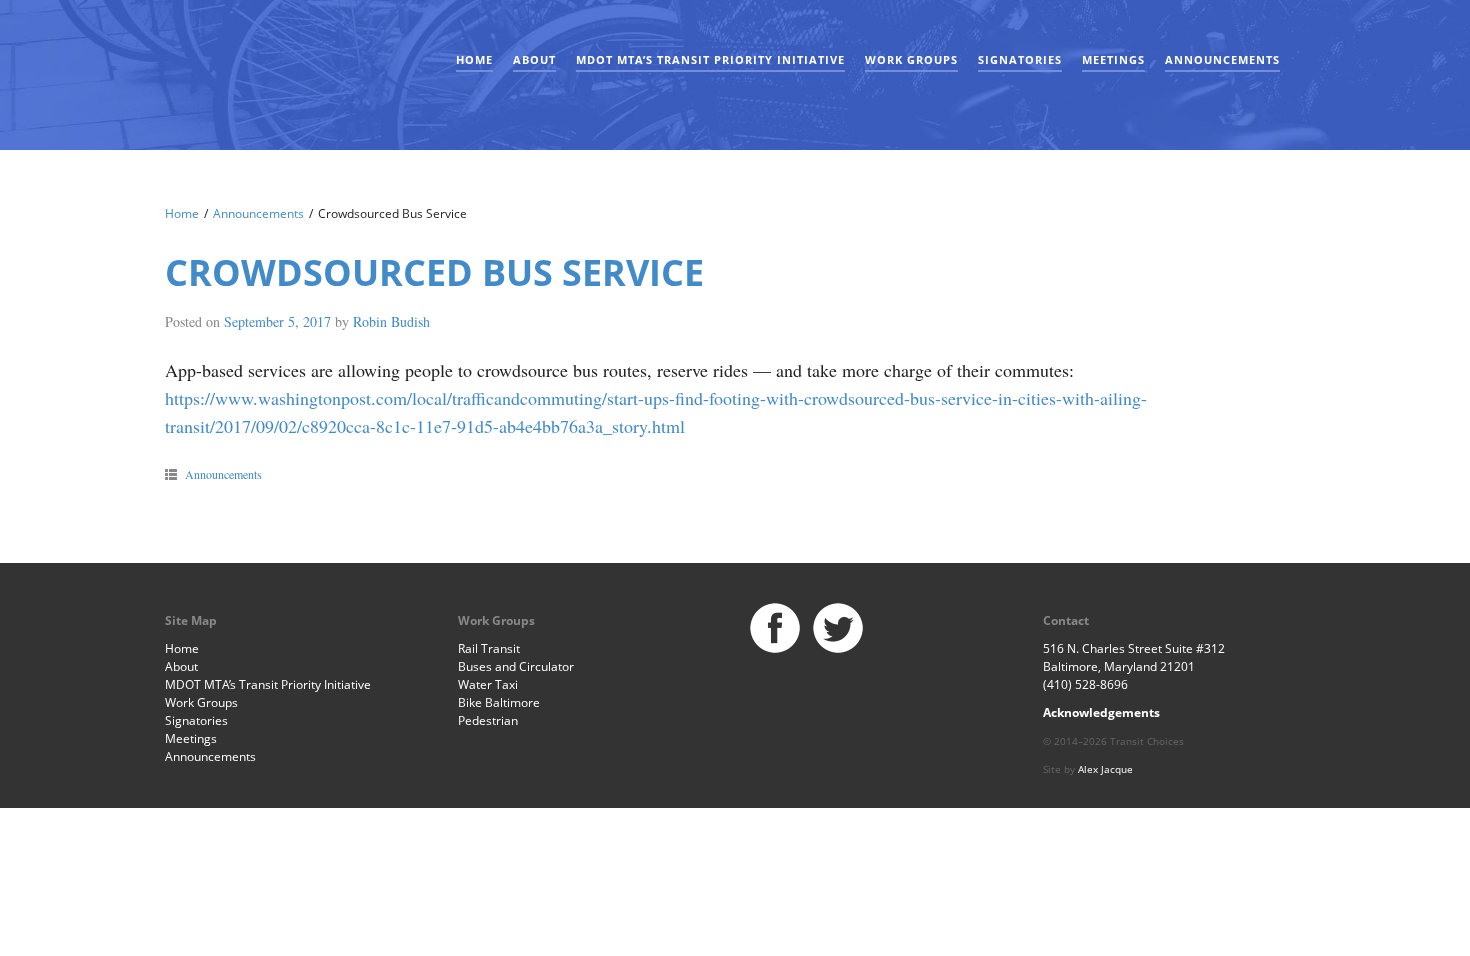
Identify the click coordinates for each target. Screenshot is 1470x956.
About (534, 59)
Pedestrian (488, 720)
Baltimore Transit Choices (230, 65)
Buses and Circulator (516, 666)
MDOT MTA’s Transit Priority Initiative (710, 59)
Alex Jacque (1105, 769)
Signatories (1020, 59)
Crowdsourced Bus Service (434, 272)
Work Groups (911, 59)
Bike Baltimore (499, 702)
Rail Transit (489, 648)
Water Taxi (488, 684)
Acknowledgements (1101, 712)
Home (474, 59)
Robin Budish (391, 321)
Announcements (1222, 59)
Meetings (1113, 59)
